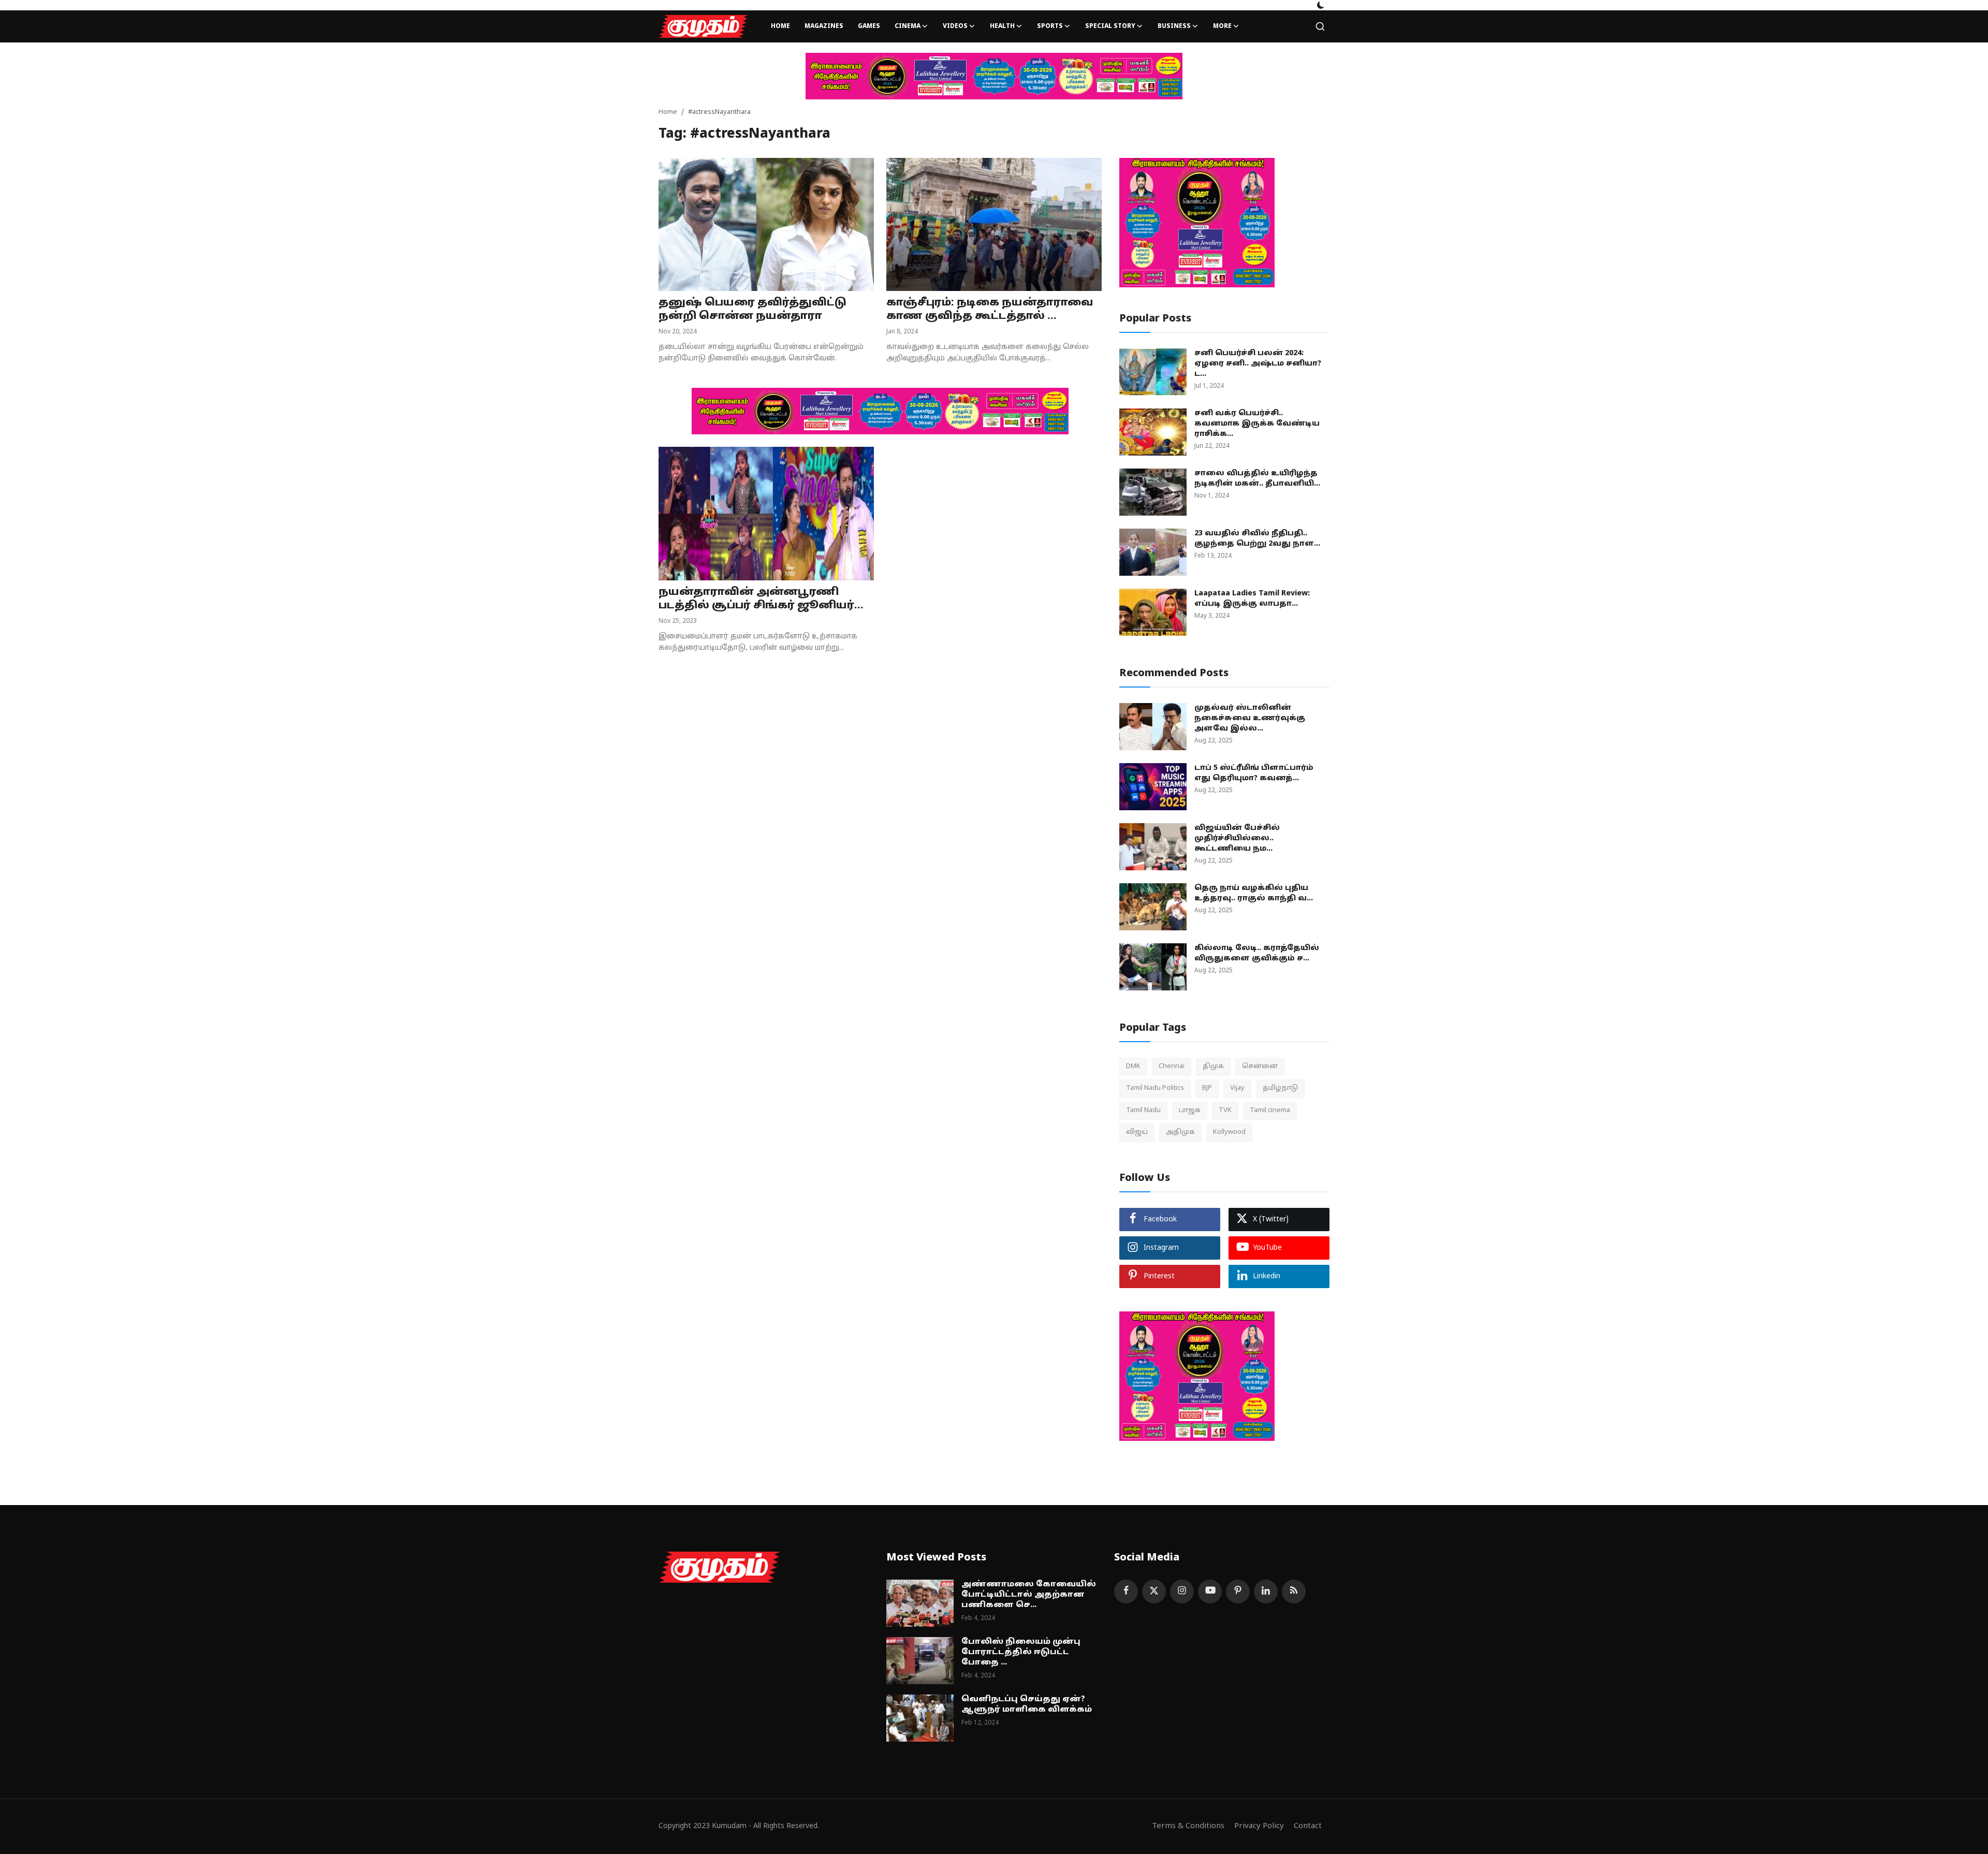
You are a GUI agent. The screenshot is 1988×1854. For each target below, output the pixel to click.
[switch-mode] (1321, 5)
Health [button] (1002, 26)
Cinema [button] (908, 26)
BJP (1207, 1088)
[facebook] (1126, 1592)
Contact (1308, 1826)
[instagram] (1182, 1592)
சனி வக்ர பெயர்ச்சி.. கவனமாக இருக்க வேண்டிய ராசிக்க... (1257, 424)
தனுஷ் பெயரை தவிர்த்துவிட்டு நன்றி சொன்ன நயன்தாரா (752, 310)
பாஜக (1190, 1111)
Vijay (1237, 1088)
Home (780, 26)
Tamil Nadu (1143, 1111)
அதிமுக (1180, 1132)
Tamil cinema (1270, 1111)
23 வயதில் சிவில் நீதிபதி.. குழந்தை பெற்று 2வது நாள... (1257, 539)
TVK (1225, 1111)
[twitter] (1154, 1592)
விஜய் (1137, 1132)
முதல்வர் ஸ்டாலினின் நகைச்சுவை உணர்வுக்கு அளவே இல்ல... (1250, 718)
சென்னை (1260, 1067)
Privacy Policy (1259, 1826)
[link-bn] (994, 76)
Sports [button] (1050, 26)
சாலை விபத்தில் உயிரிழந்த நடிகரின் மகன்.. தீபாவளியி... (1257, 479)
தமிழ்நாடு (1280, 1088)
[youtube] (1210, 1592)
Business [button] (1174, 26)
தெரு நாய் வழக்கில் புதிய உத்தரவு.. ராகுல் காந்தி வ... (1254, 893)
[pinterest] (1238, 1592)
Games (869, 26)
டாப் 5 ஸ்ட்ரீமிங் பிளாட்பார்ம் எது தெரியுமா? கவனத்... (1254, 773)
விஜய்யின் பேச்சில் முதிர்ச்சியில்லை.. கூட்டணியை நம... (1237, 838)
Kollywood (1229, 1132)
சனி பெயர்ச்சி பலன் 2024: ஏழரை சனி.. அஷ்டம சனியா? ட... (1258, 364)
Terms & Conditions (1188, 1826)
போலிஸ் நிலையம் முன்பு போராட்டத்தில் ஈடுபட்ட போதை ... (1021, 1652)
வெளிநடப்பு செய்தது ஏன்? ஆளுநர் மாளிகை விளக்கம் (1027, 1705)
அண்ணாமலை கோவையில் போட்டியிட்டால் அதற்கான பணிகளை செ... (1029, 1595)
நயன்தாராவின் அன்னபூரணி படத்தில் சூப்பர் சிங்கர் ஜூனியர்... (761, 599)
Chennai (1172, 1067)
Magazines (824, 26)
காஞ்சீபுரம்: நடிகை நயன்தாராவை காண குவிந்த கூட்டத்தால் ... (990, 310)
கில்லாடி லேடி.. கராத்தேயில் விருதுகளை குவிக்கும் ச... (1257, 953)
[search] (1320, 26)
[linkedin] (1266, 1592)
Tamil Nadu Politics (1155, 1088)
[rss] (1294, 1592)
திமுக (1213, 1067)
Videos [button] (955, 26)
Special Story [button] (1110, 26)
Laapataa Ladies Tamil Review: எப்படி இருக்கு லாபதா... (1252, 599)
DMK (1133, 1067)
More (1222, 26)
